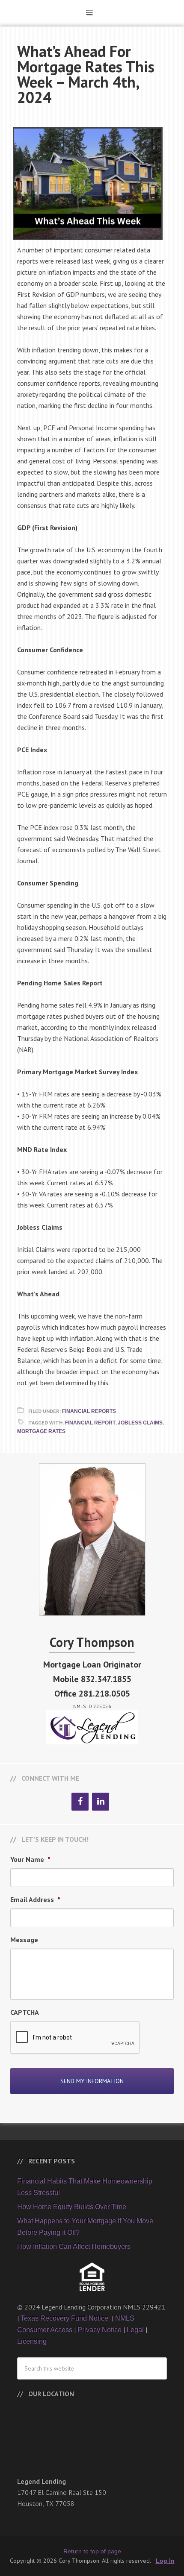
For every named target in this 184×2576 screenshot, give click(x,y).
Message (24, 1940)
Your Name (30, 1859)
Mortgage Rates (41, 1431)
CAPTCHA (25, 2012)
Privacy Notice (99, 2330)
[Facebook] (80, 1802)
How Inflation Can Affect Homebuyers (74, 2246)
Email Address (35, 1899)
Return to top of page (92, 2551)
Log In (165, 2561)
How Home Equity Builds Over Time (72, 2207)
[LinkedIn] (101, 1802)
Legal (135, 2330)
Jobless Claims (140, 1423)
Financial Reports (89, 1411)
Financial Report (90, 1423)
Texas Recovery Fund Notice (65, 2318)
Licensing (32, 2341)
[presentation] (75, 2038)
